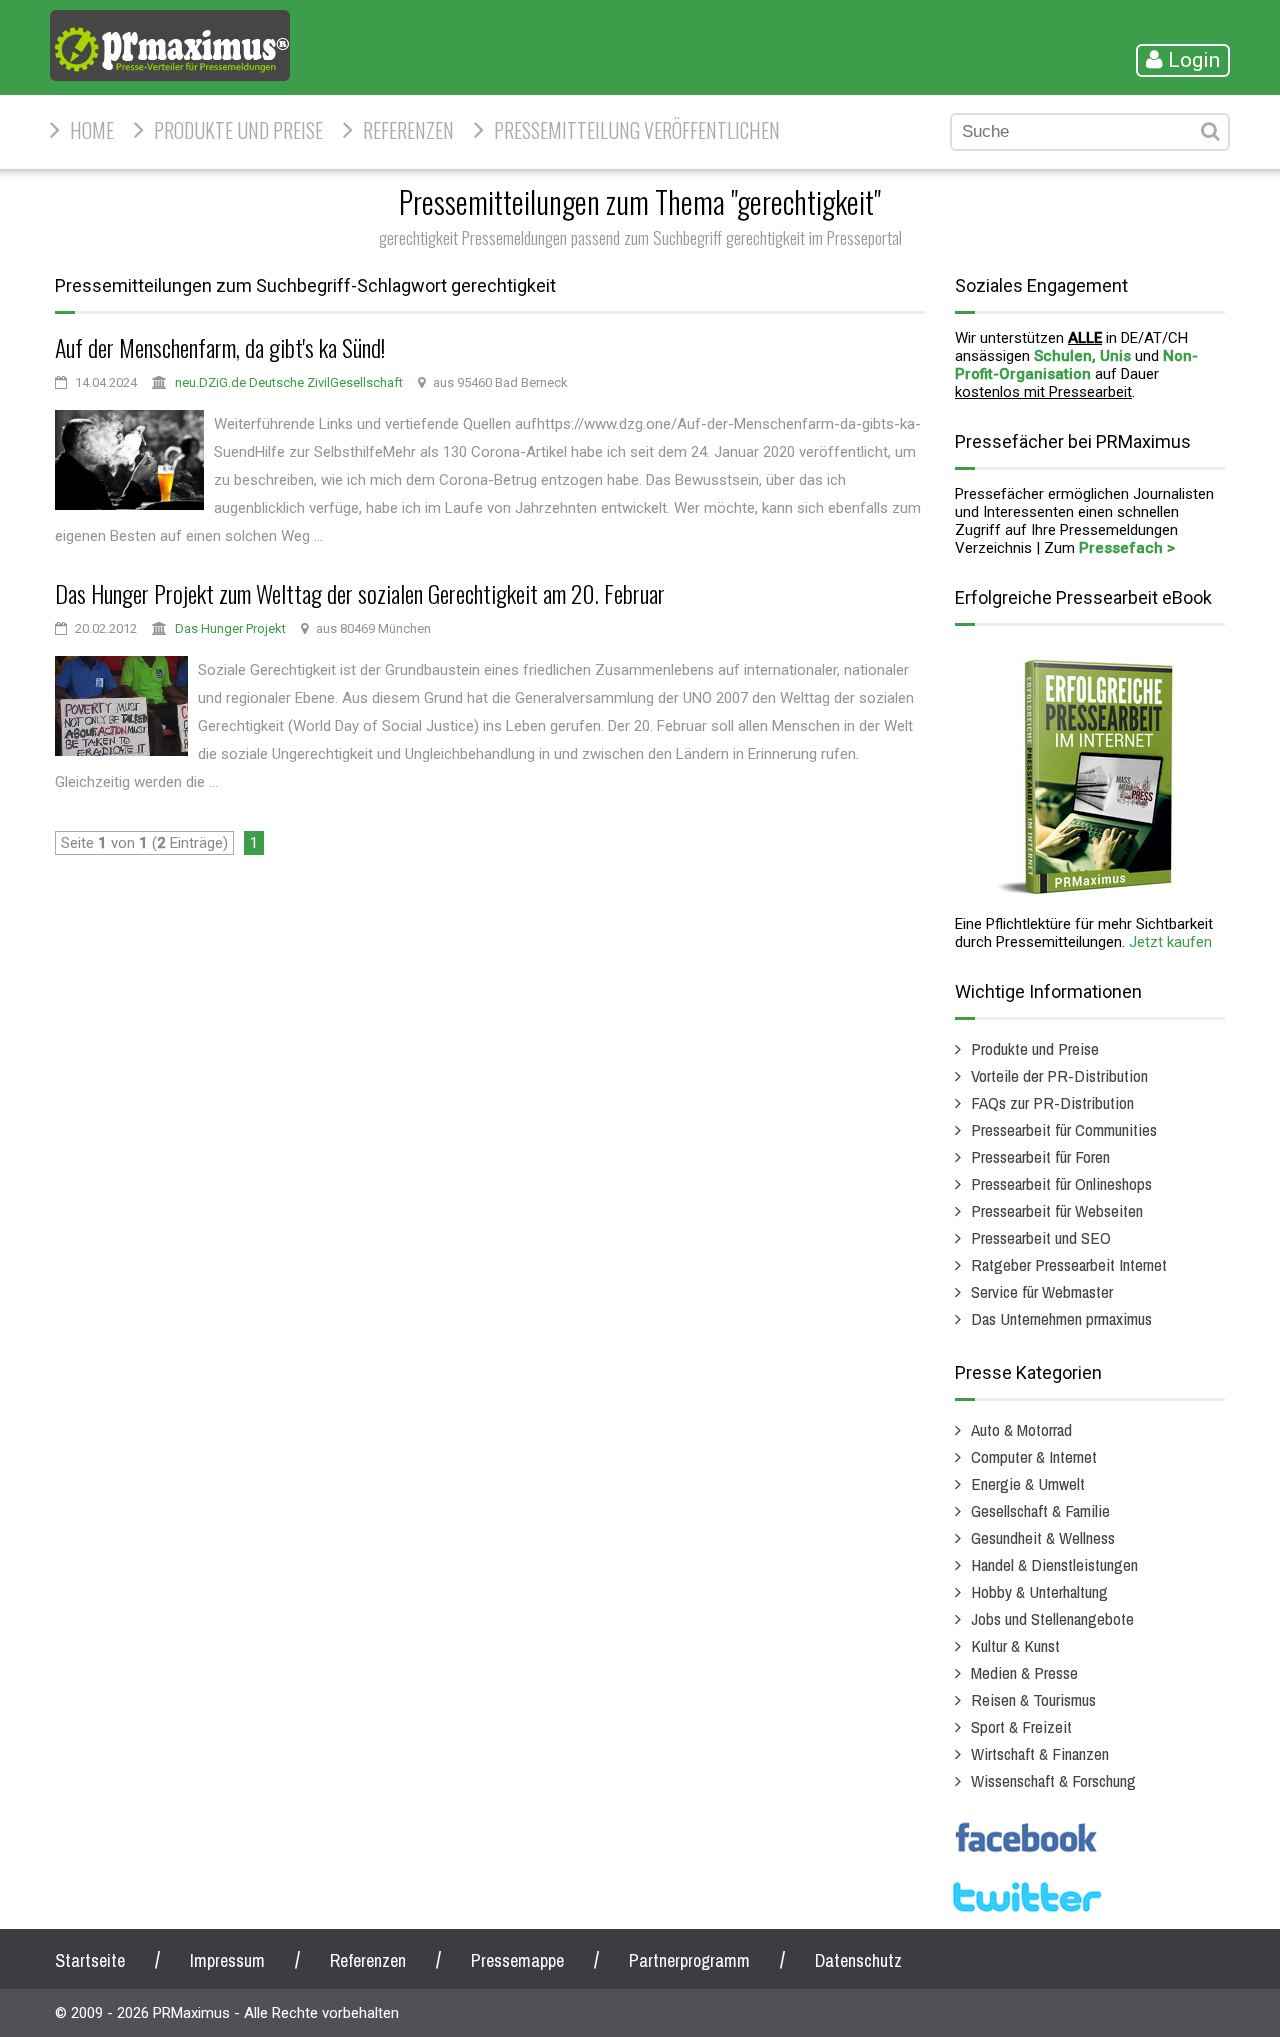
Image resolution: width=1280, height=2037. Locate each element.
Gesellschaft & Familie (1040, 1510)
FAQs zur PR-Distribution (1052, 1102)
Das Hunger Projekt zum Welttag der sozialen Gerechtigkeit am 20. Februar (360, 593)
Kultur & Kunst (1015, 1645)
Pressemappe (517, 1960)
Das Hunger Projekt (230, 628)
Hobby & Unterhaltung (1039, 1591)
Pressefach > (1127, 548)
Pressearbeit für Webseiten (1057, 1210)
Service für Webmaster (1042, 1291)
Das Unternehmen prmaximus (1061, 1318)
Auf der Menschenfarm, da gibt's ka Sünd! (220, 347)
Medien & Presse (1024, 1672)
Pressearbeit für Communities (1064, 1129)
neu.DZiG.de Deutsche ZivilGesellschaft (289, 382)
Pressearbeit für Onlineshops (1061, 1183)
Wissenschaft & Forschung (1053, 1780)
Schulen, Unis (1082, 356)
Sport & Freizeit (1021, 1726)
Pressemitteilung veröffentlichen (637, 130)
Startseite (90, 1960)
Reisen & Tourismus (1033, 1699)
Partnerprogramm (689, 1960)
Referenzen (408, 130)
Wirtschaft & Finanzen (1040, 1753)
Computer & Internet (1034, 1456)
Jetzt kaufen (1170, 942)
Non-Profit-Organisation (1076, 365)
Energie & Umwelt (1028, 1483)
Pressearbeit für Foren (1040, 1156)
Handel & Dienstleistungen (1054, 1564)
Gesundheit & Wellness (1043, 1537)
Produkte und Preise (238, 130)
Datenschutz (858, 1960)
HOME (92, 130)
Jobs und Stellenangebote (1052, 1618)
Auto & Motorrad (1021, 1429)
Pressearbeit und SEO (1041, 1237)
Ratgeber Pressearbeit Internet (1069, 1264)
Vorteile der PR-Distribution (1059, 1075)
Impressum (227, 1960)
